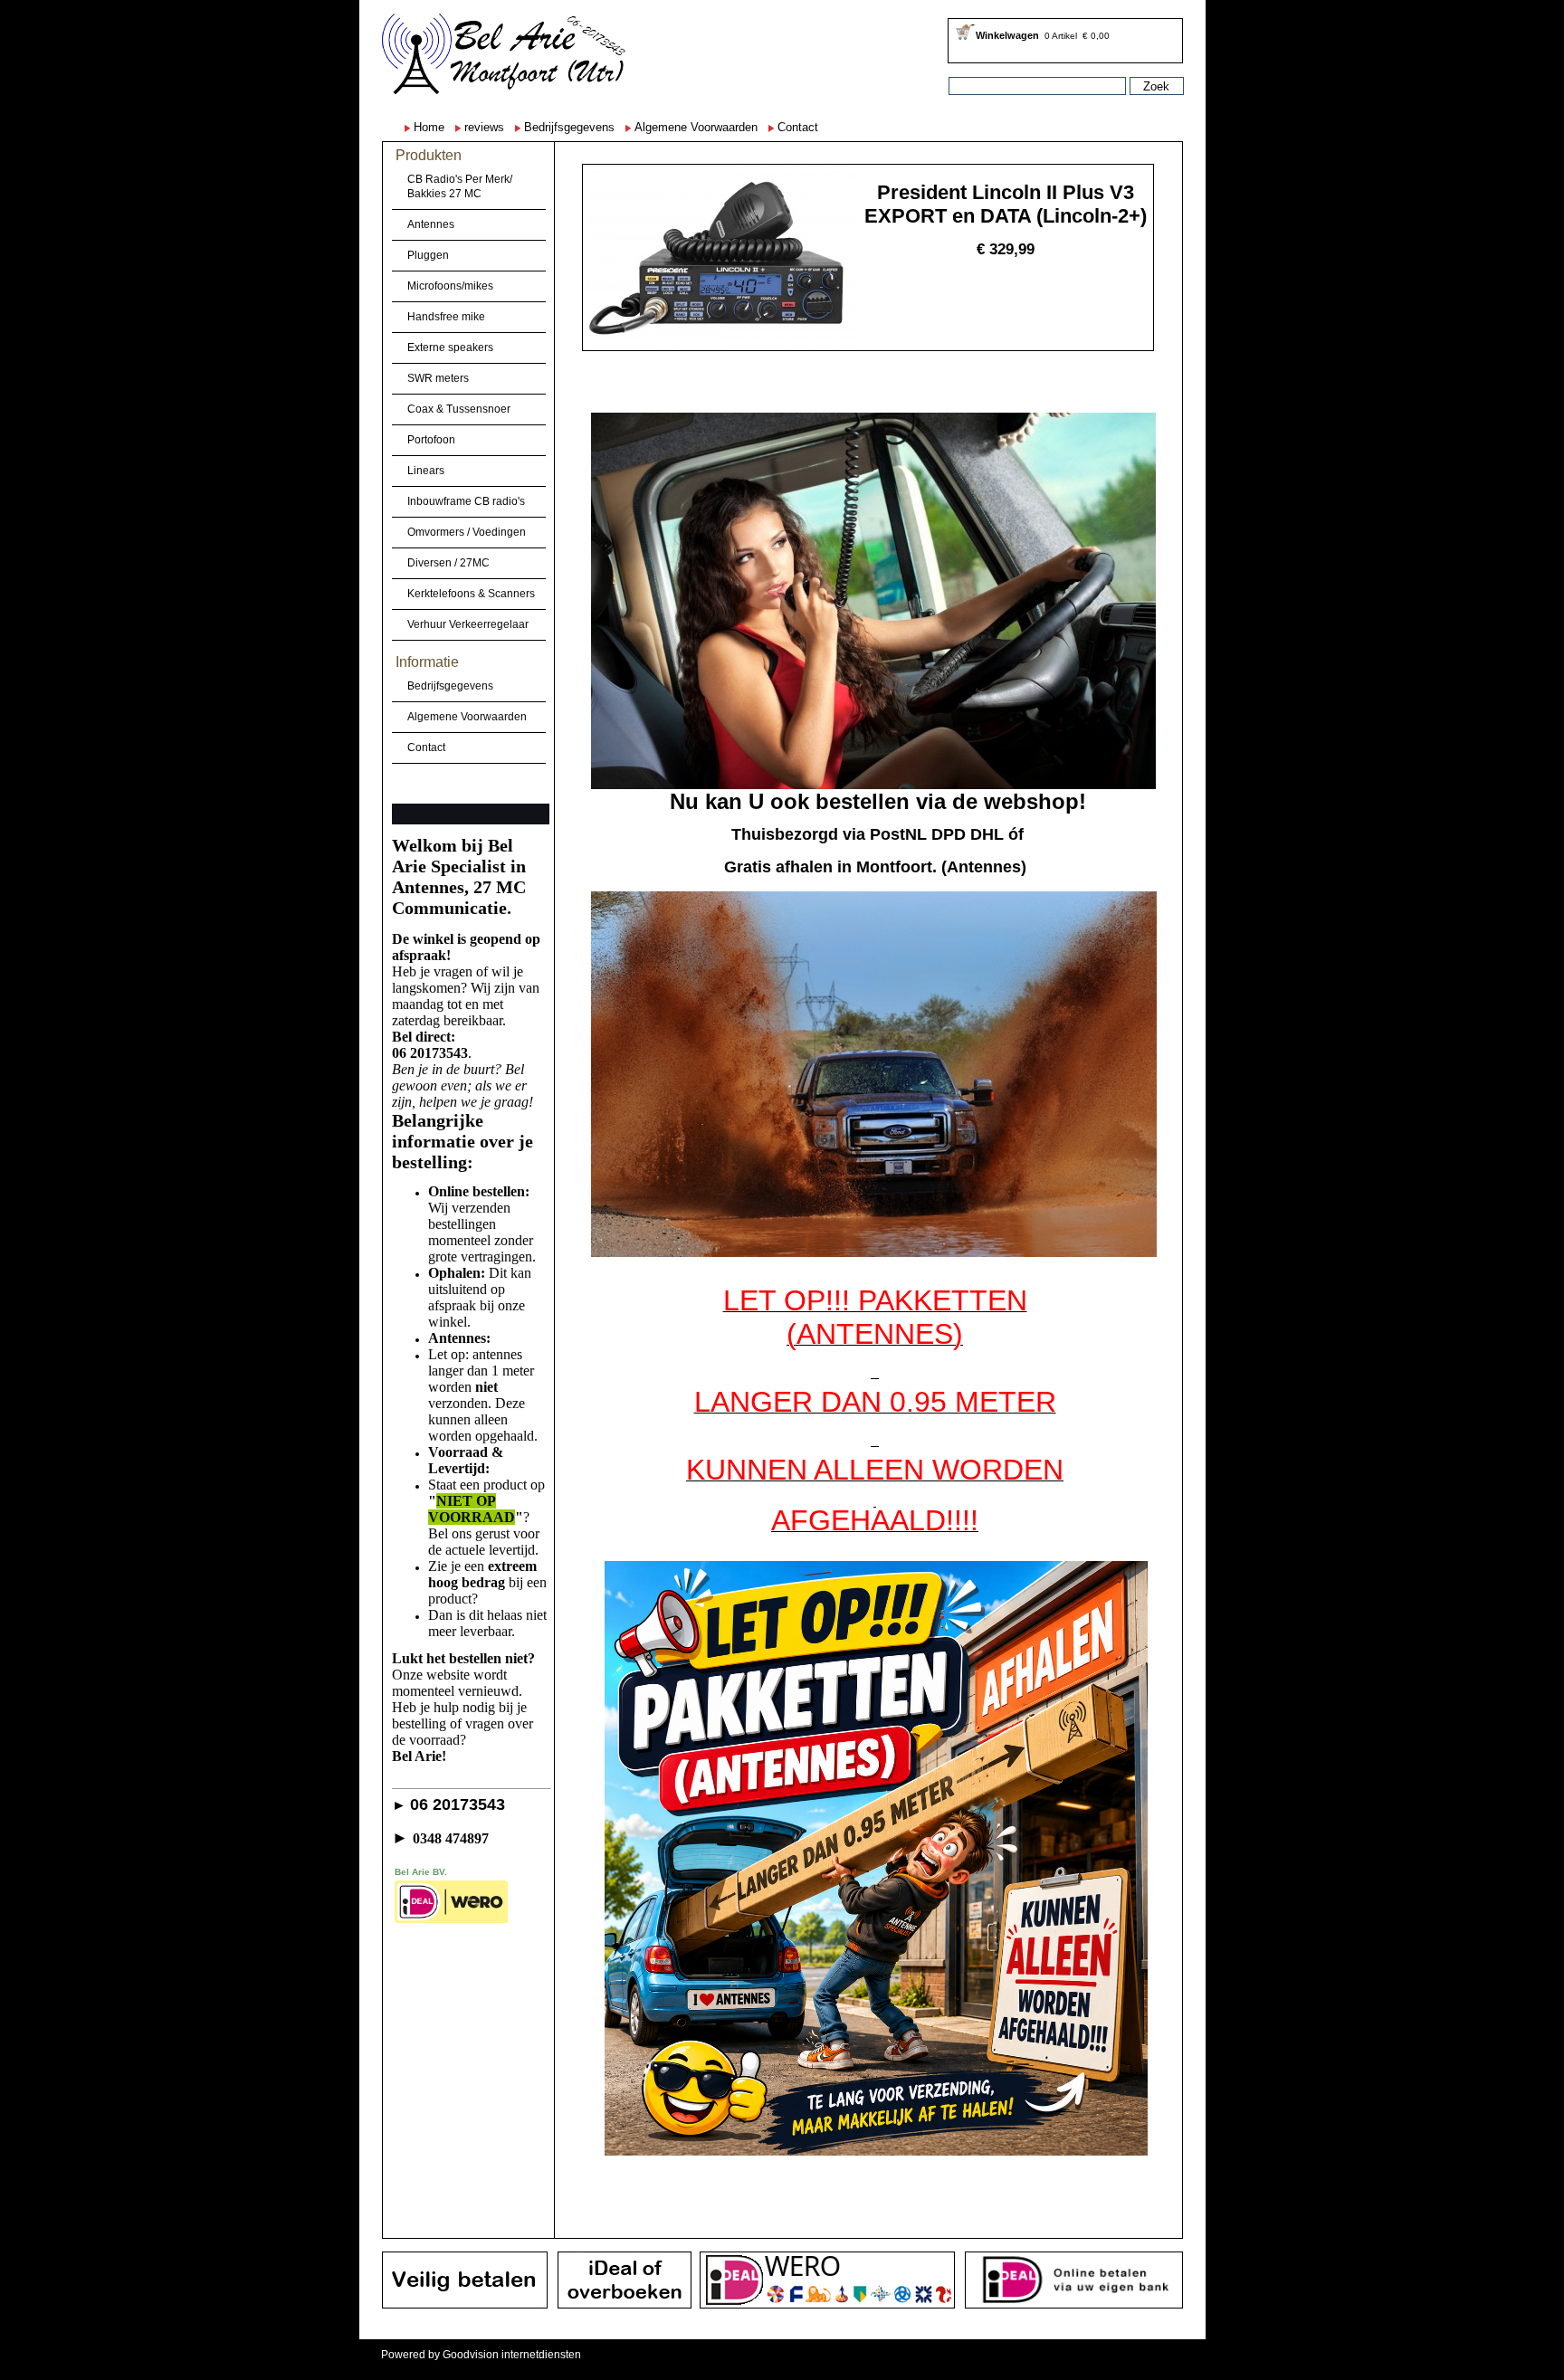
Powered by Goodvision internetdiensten (481, 2355)
